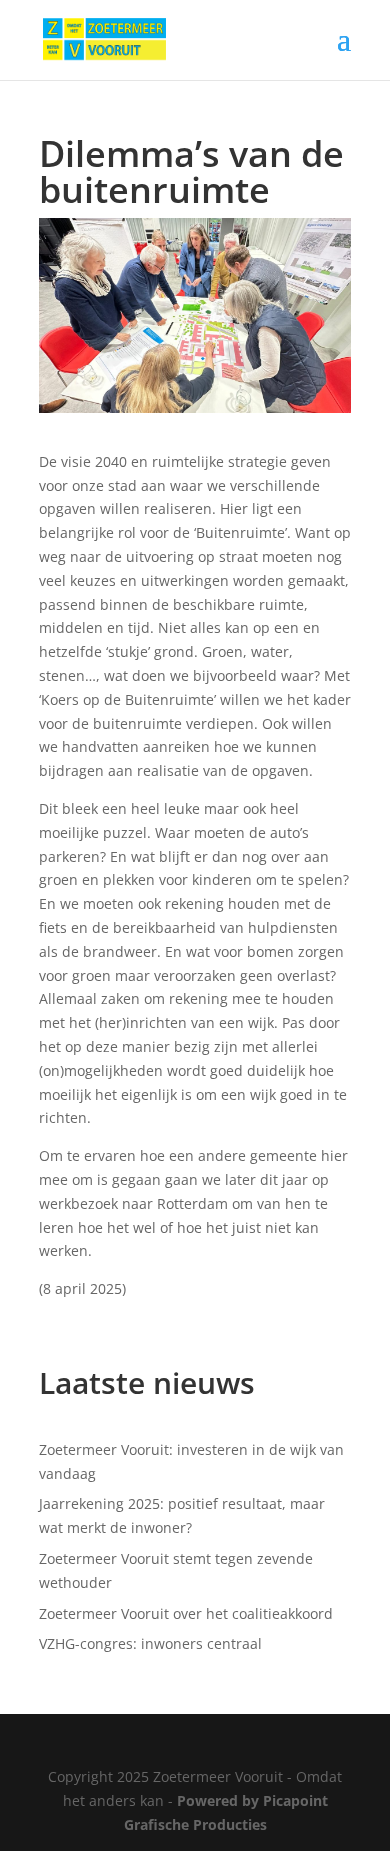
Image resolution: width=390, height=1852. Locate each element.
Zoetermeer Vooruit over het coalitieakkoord (186, 1613)
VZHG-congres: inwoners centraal (150, 1643)
